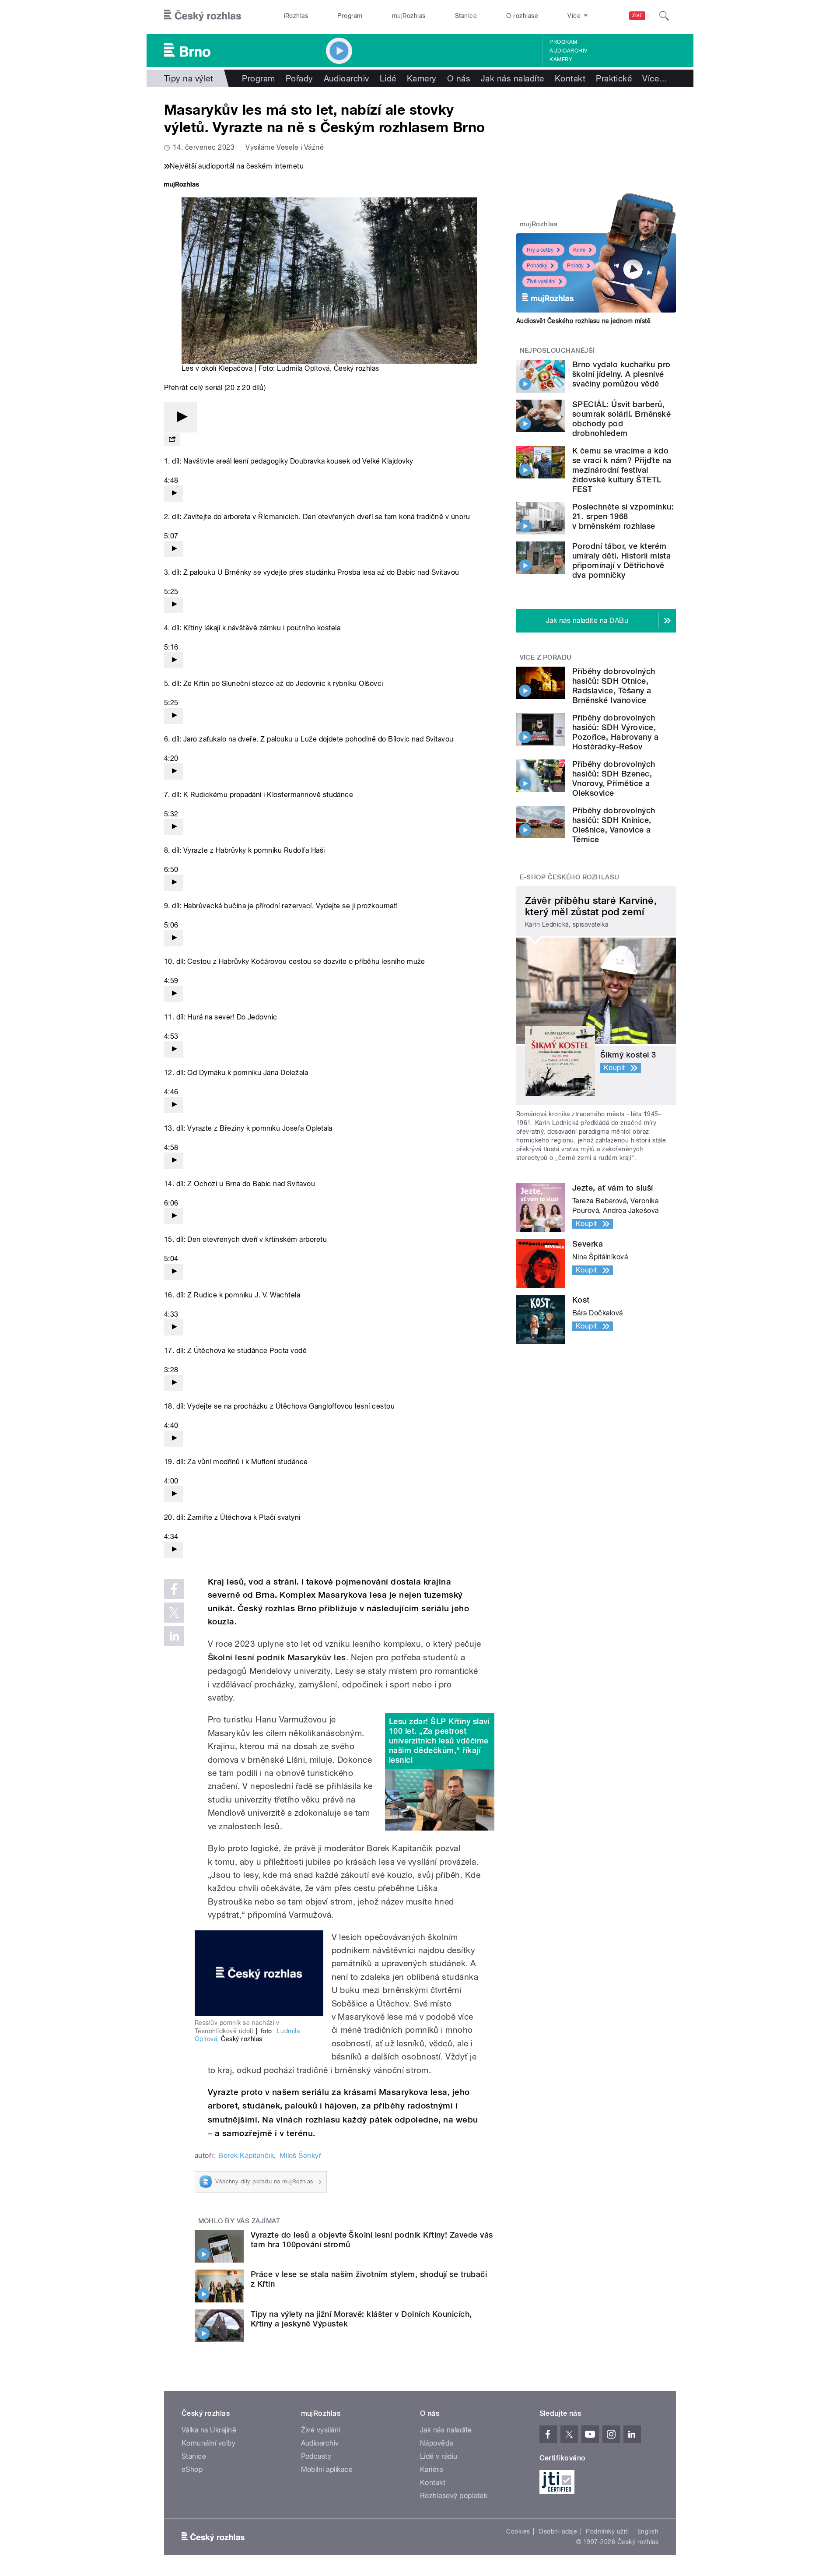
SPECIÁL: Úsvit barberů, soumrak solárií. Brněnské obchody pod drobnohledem (621, 419)
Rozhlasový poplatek (454, 2496)
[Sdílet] (172, 440)
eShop (192, 2469)
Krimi (579, 250)
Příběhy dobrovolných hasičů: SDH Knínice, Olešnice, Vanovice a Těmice (614, 825)
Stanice (466, 16)
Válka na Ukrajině (209, 2430)
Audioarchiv (568, 51)
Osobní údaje (558, 2531)
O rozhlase (522, 16)
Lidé (388, 78)
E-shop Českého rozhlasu (570, 877)
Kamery (561, 60)
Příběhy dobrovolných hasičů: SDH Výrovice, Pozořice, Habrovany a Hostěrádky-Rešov (615, 732)
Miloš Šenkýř (301, 2156)
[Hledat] (664, 16)
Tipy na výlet (189, 78)
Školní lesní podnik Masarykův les (277, 1657)
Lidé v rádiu (439, 2456)
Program (350, 16)
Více (655, 78)
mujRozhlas (409, 16)
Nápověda (437, 2443)
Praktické (614, 78)
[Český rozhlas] (203, 16)
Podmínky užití (607, 2531)
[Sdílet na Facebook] (174, 1589)
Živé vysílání (541, 281)
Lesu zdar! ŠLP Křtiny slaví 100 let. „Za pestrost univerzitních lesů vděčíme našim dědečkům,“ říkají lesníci (439, 1741)
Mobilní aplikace (327, 2469)
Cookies (518, 2531)
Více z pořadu (546, 657)
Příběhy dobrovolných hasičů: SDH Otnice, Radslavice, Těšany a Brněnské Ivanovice (614, 686)
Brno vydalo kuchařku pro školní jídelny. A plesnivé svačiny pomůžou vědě (621, 374)
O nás (459, 78)
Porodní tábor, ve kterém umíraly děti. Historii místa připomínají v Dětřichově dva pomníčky (621, 561)
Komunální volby (208, 2443)
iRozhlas (296, 16)
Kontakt (570, 78)
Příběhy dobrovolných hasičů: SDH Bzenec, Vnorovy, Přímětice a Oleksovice (614, 778)
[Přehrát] (181, 417)
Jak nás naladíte (513, 78)
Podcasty (316, 2456)
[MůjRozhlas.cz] (182, 185)
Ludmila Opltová (303, 368)
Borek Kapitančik (246, 2156)
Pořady (299, 78)
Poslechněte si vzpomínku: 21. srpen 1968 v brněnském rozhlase (623, 516)
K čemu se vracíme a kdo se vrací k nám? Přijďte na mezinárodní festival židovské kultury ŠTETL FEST (622, 470)
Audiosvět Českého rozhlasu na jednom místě (583, 321)
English (648, 2531)
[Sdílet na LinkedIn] (174, 1636)
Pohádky (537, 266)
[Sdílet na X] (174, 1613)
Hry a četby (540, 250)
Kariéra (431, 2469)
